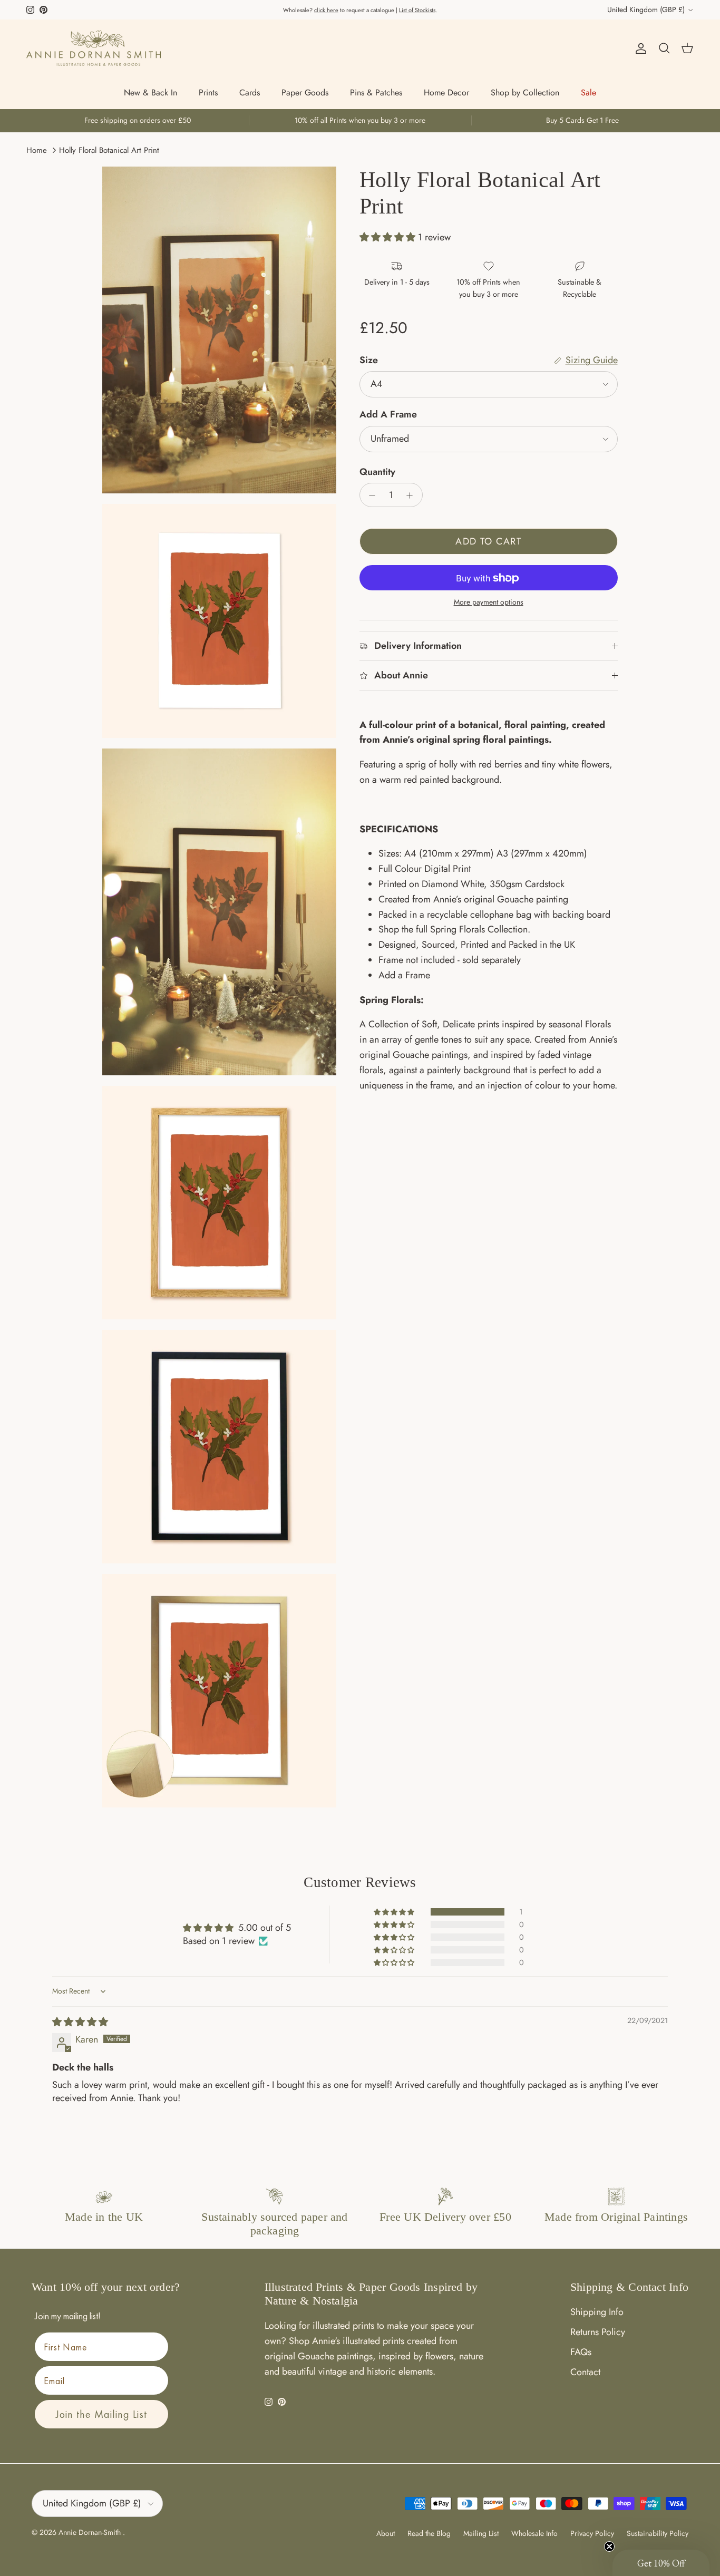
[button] (389, 238)
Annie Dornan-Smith (91, 2532)
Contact (585, 2372)
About (386, 2533)
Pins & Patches (376, 93)
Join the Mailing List (101, 2414)
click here (326, 10)
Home (37, 150)
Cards (250, 93)
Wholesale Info (534, 2533)
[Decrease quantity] (370, 495)
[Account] (639, 48)
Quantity (377, 472)
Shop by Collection (525, 93)
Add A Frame (388, 415)
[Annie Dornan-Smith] (94, 48)
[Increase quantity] (412, 495)
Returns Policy (598, 2332)
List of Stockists (417, 10)
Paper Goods (305, 93)
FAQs (581, 2352)
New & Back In (150, 93)
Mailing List (481, 2533)
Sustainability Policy (658, 2533)
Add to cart (488, 542)
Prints (208, 93)
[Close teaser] (609, 2546)
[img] (80, 2022)
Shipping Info (597, 2312)
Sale (588, 93)
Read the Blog (429, 2533)
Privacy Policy (592, 2533)
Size (369, 360)
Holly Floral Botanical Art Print (109, 150)
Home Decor (446, 93)
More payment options (489, 603)
